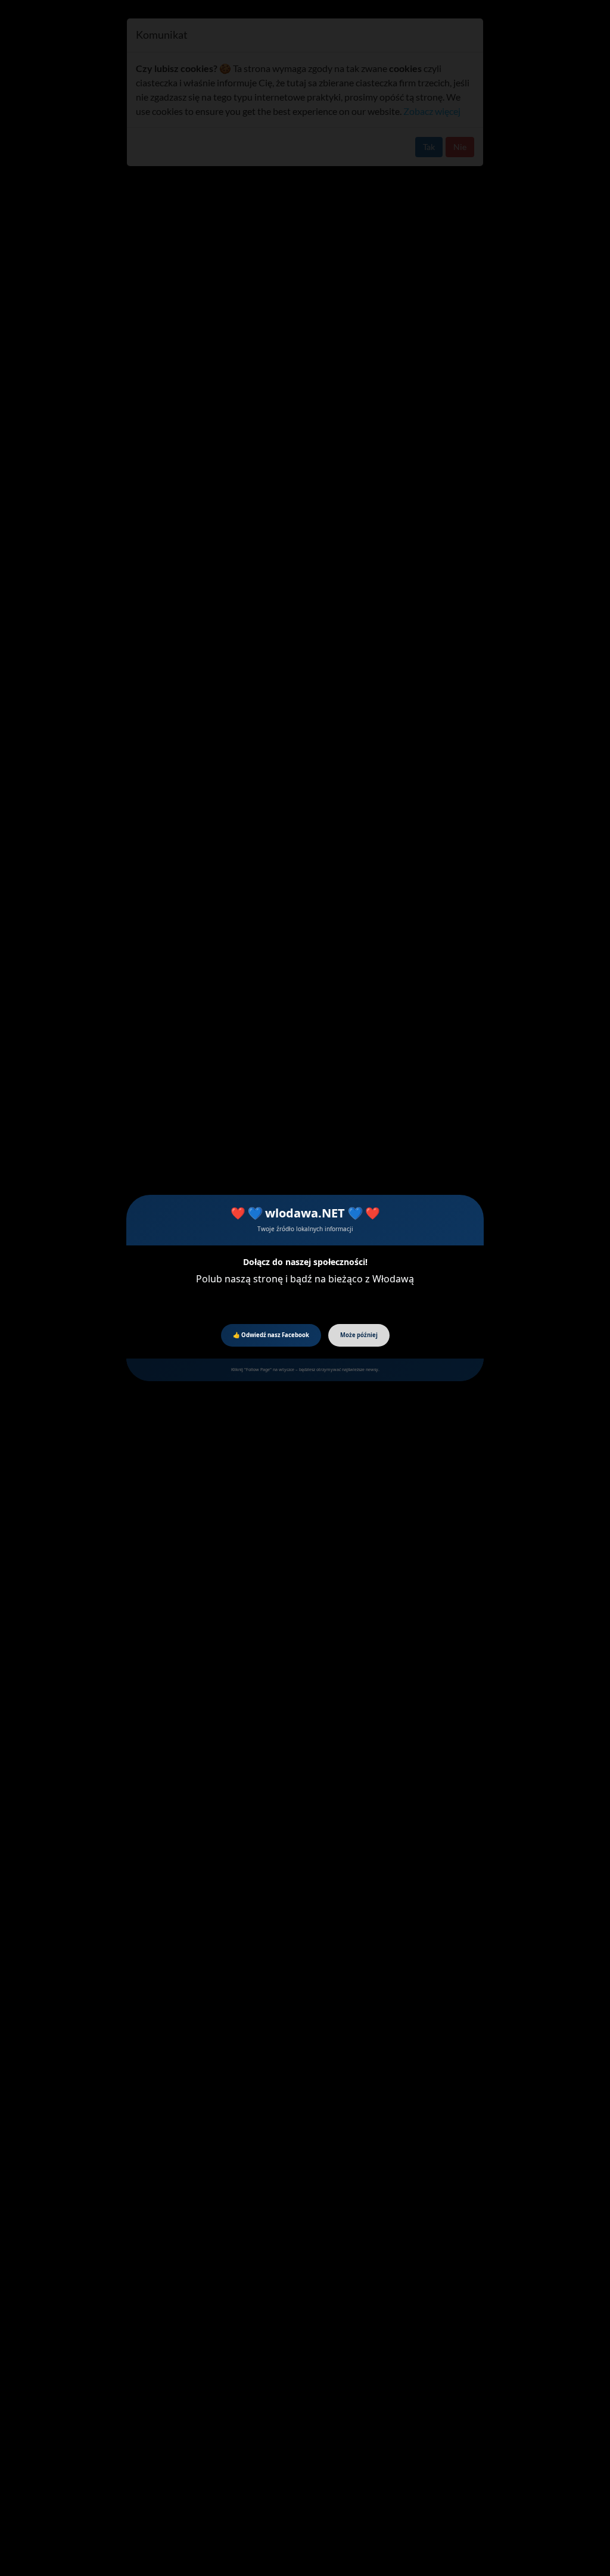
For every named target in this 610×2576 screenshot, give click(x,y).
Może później (359, 1335)
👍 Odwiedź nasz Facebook (271, 1335)
